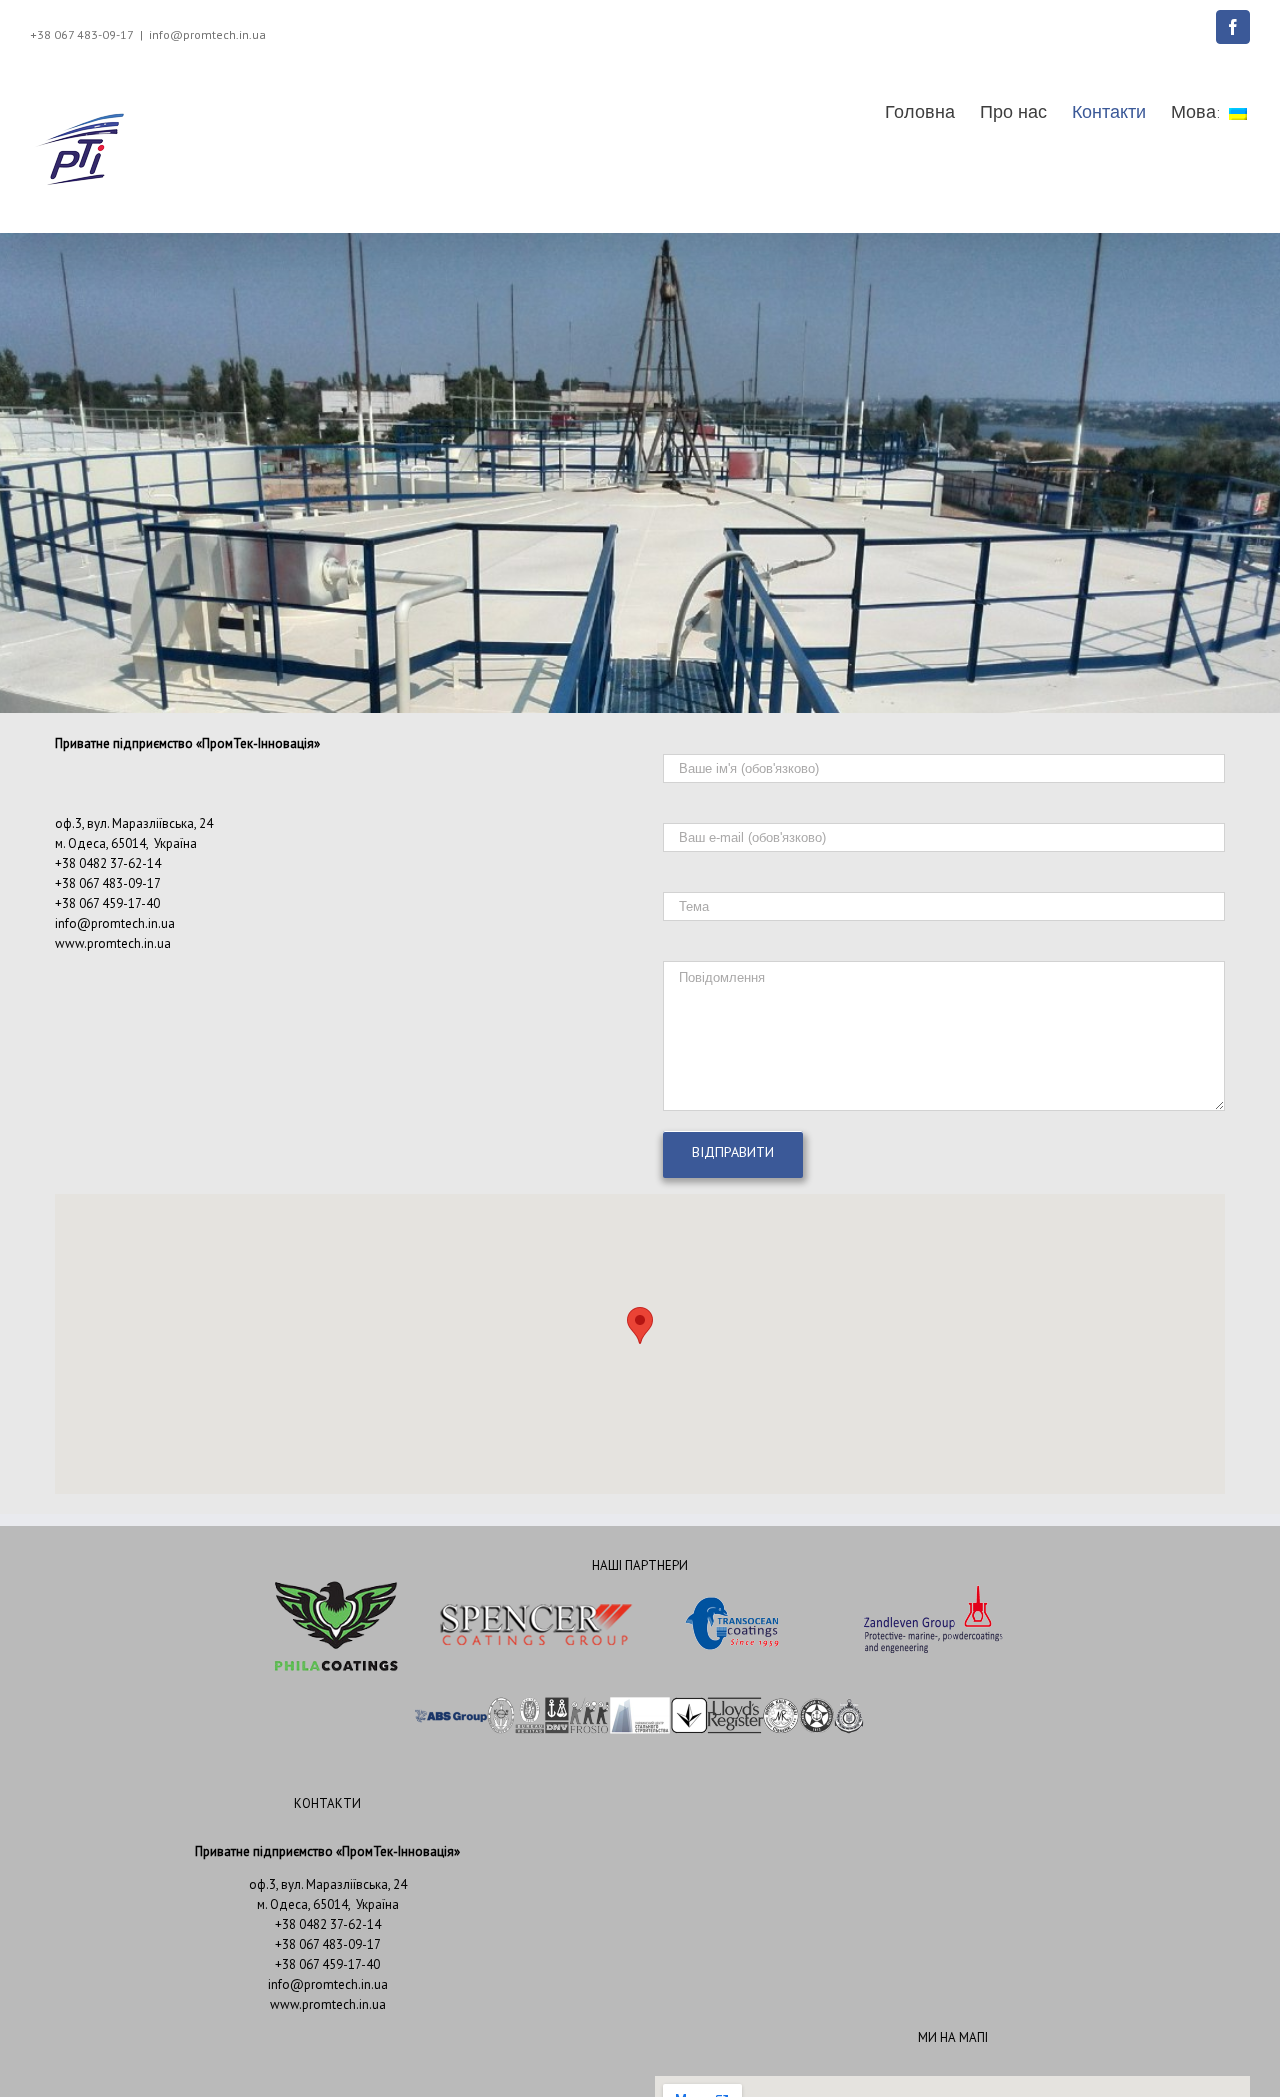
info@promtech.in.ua (207, 34)
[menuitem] (932, 112)
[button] (640, 1325)
